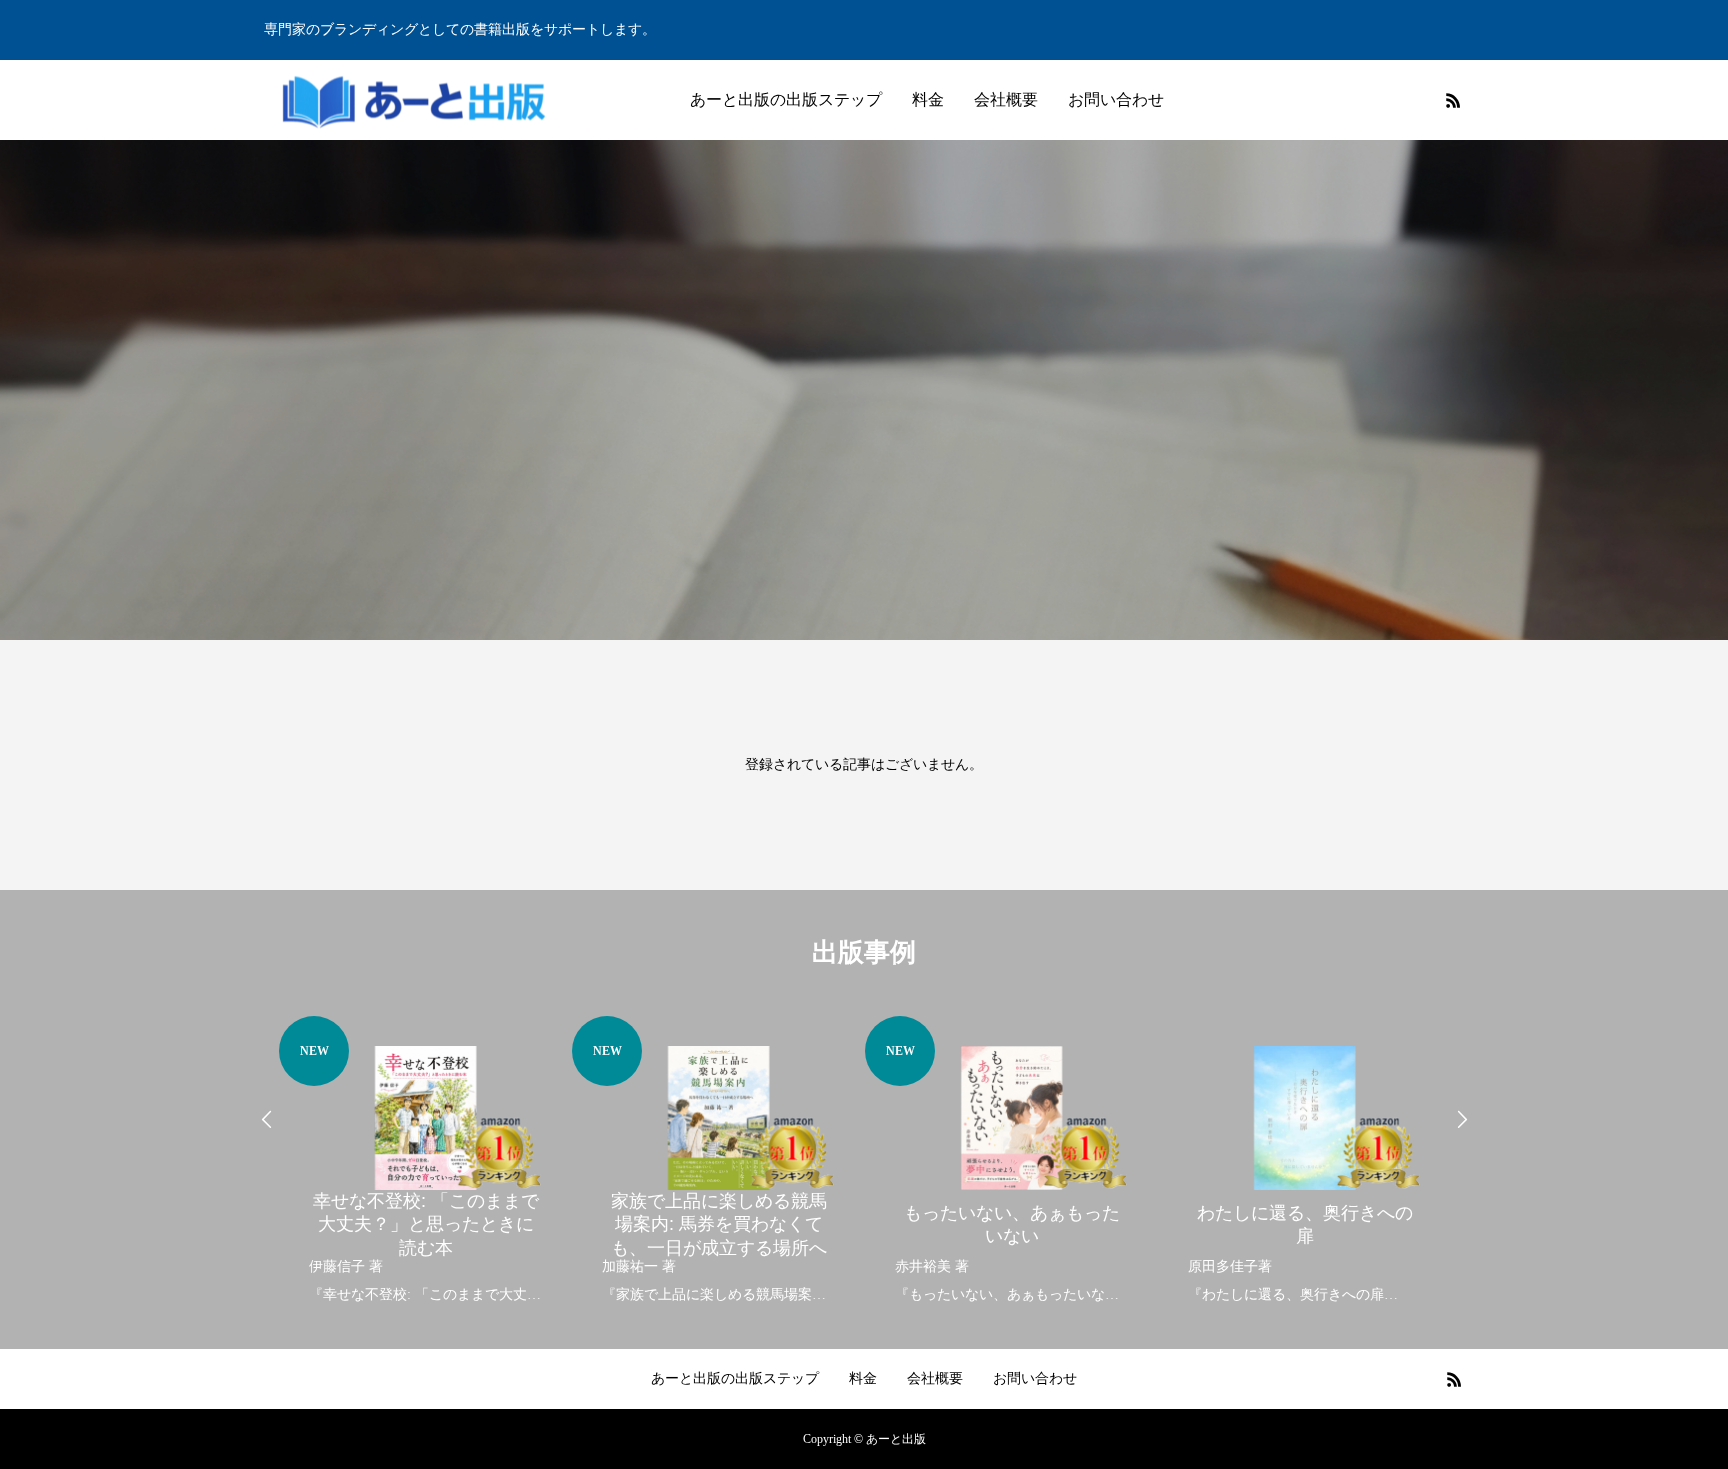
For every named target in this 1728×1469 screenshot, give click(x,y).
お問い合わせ (1116, 99)
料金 (928, 99)
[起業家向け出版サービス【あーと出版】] (414, 100)
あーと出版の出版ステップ (786, 99)
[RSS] (1453, 100)
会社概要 (1006, 99)
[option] (425, 1162)
